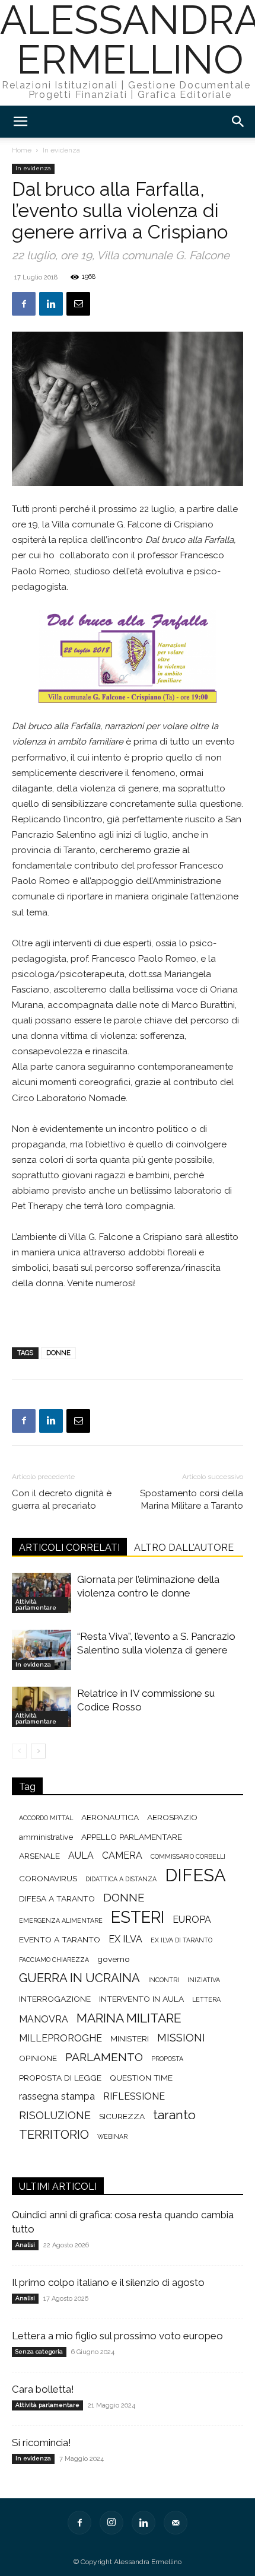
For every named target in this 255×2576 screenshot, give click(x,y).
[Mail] (176, 2523)
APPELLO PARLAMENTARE (132, 1837)
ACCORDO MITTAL (46, 1818)
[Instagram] (111, 2523)
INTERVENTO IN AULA (141, 1999)
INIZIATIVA (204, 1980)
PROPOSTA (167, 2059)
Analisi (25, 2245)
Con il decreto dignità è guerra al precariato (62, 1500)
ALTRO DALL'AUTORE (184, 1548)
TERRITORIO (54, 2135)
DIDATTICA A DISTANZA (121, 1879)
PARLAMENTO (104, 2057)
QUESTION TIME (141, 2078)
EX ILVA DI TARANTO (181, 1940)
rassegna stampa (57, 2096)
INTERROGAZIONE (55, 1999)
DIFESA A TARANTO (57, 1898)
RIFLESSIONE (134, 2096)
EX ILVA (125, 1939)
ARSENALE (39, 1856)
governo (114, 1959)
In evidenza (61, 150)
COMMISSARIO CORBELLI (188, 1856)
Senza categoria (39, 2351)
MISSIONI (181, 2038)
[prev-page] (19, 1751)
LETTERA (206, 1999)
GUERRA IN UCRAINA (79, 1978)
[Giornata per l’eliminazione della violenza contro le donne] (42, 1593)
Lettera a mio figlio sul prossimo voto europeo (117, 2336)
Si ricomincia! (42, 2443)
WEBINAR (112, 2136)
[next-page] (38, 1751)
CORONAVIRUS (48, 1878)
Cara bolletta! (43, 2389)
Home (22, 150)
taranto (174, 2115)
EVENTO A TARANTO (60, 1939)
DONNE (58, 1353)
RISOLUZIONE (55, 2115)
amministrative (46, 1837)
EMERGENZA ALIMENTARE (61, 1920)
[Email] (78, 304)
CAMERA (122, 1855)
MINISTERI (130, 2038)
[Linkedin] (51, 304)
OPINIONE (38, 2058)
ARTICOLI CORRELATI (69, 1548)
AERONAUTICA (110, 1817)
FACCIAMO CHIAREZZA (54, 1960)
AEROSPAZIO (172, 1817)
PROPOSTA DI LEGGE (60, 2078)
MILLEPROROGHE (60, 2038)
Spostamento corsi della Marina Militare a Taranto (192, 1500)
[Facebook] (24, 304)
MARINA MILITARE (129, 2018)
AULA (81, 1855)
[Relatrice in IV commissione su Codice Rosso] (42, 1707)
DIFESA (195, 1875)
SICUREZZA (122, 2116)
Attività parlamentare (36, 1605)
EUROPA (192, 1920)
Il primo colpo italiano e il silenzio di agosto (108, 2282)
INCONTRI (164, 1980)
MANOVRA (44, 2019)
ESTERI (138, 1917)
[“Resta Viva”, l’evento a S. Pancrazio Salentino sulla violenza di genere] (42, 1650)
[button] (20, 122)
